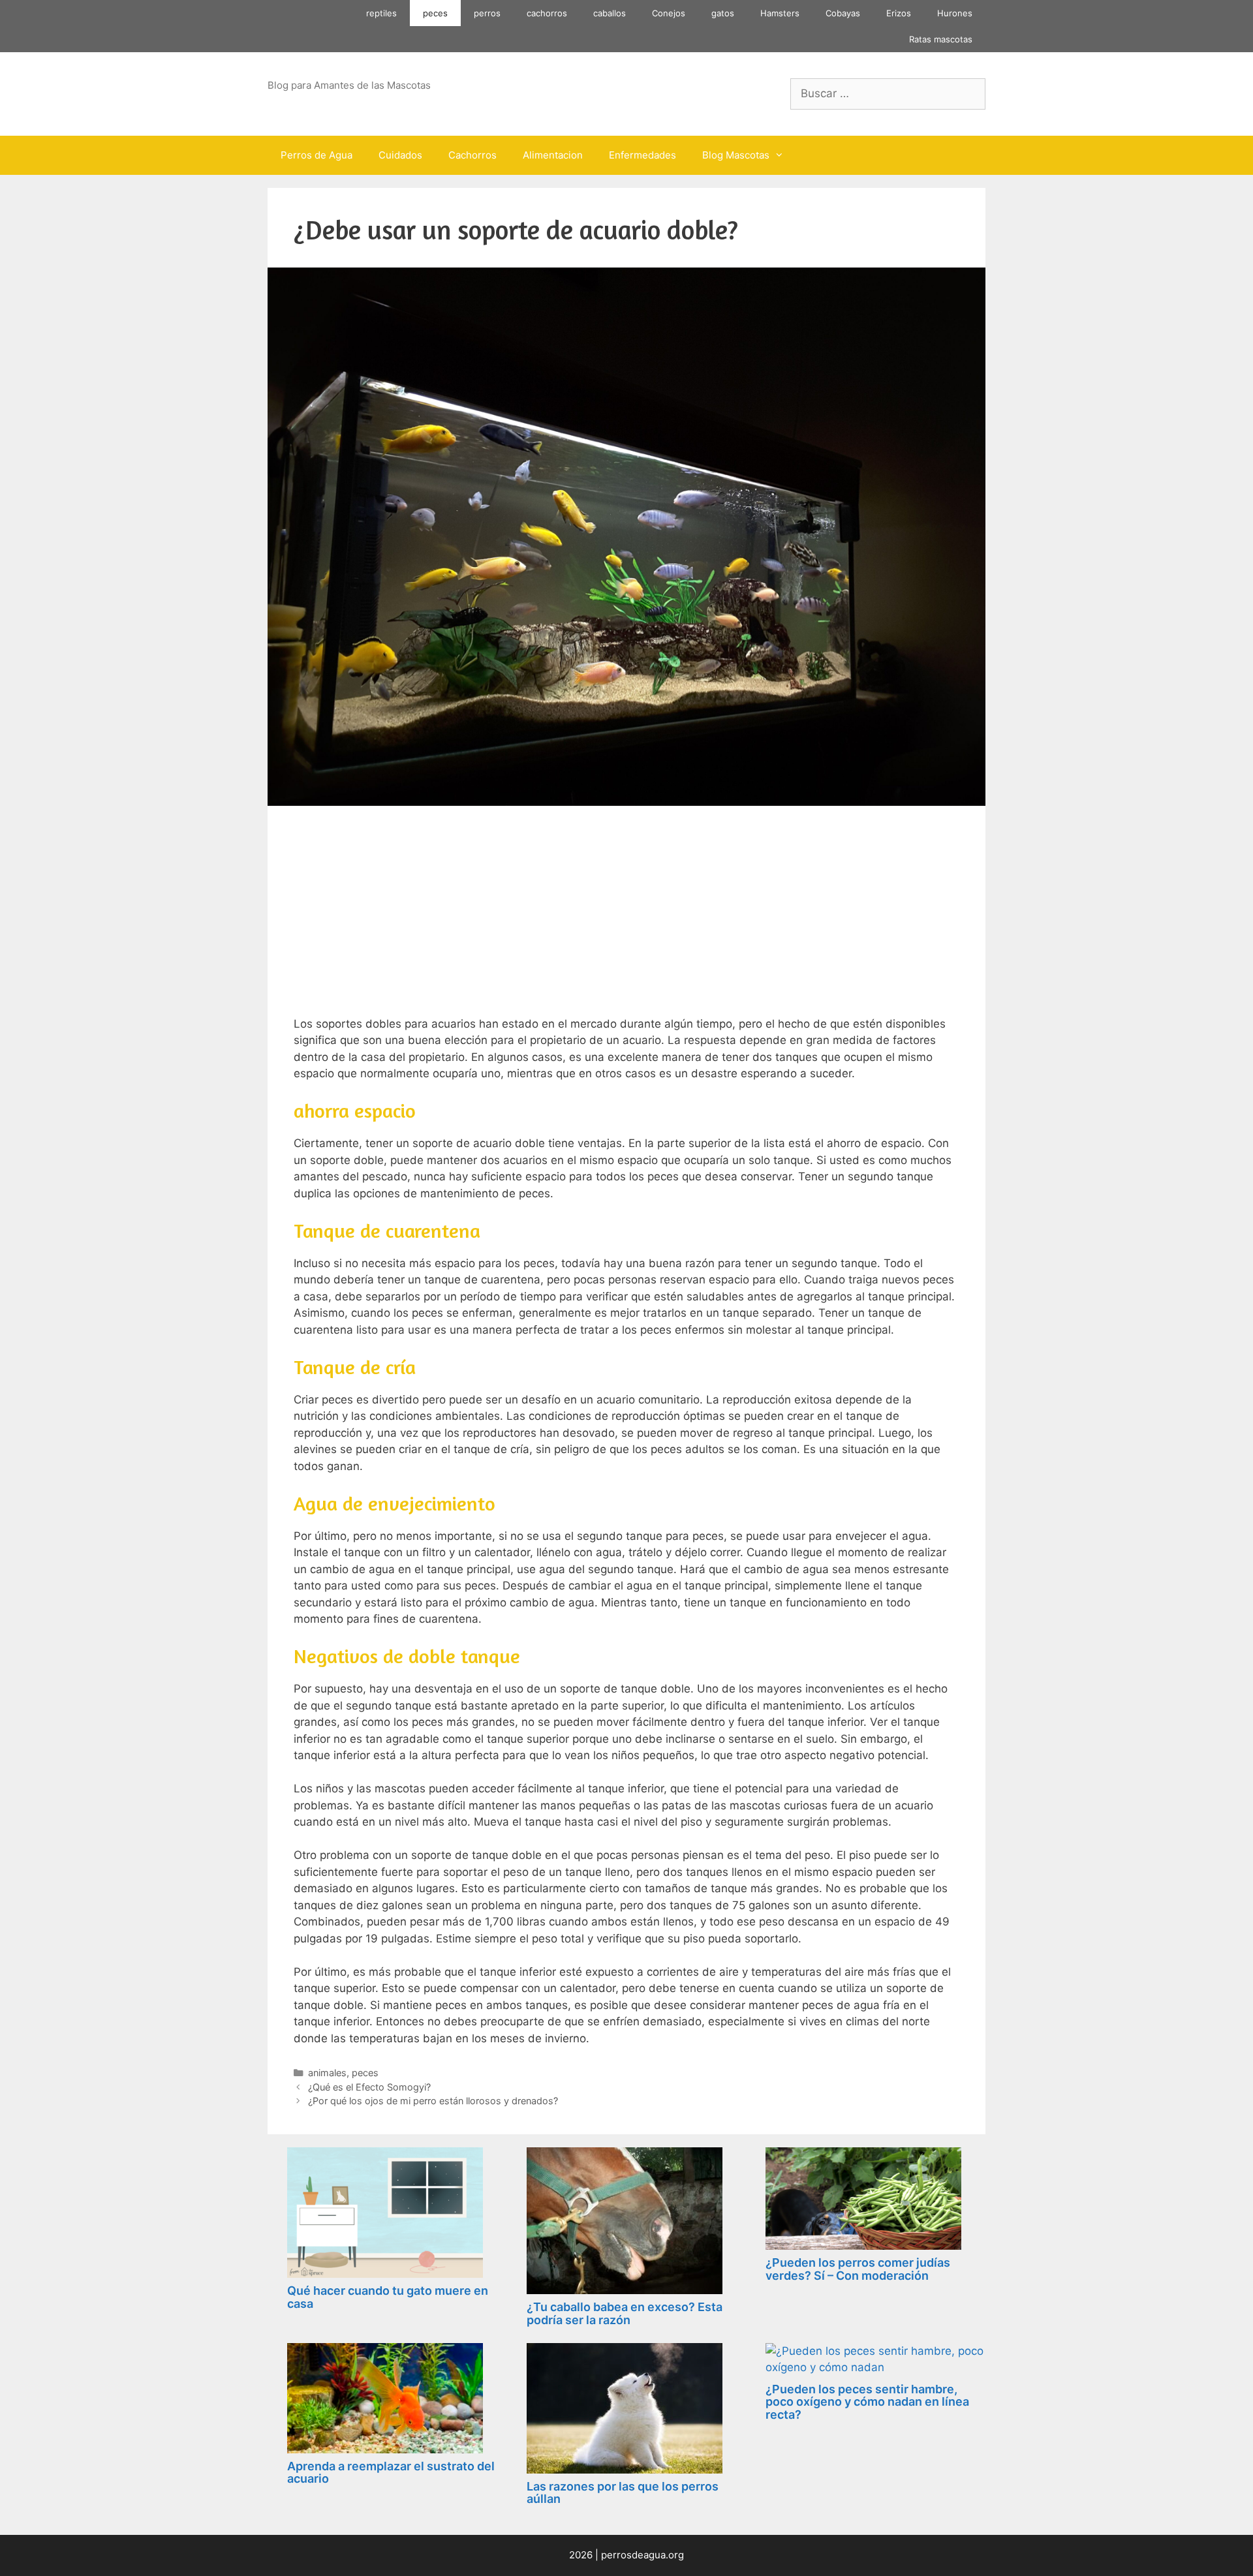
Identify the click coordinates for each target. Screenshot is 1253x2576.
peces (435, 13)
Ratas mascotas (941, 39)
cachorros (547, 13)
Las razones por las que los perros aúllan (623, 2493)
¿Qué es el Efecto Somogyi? (369, 2087)
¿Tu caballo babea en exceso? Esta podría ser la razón (625, 2313)
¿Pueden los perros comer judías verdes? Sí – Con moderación (858, 2269)
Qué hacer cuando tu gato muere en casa (388, 2297)
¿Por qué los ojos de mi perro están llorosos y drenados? (433, 2101)
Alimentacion (553, 155)
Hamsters (780, 13)
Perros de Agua (317, 155)
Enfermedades (642, 155)
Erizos (899, 13)
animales (327, 2073)
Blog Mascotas (736, 155)
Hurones (955, 13)
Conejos (669, 13)
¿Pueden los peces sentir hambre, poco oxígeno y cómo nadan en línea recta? (867, 2402)
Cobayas (843, 13)
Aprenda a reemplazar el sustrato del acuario (391, 2473)
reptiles (381, 13)
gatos (723, 13)
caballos (610, 13)
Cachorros (472, 155)
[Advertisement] (626, 919)
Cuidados (400, 155)
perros (487, 13)
